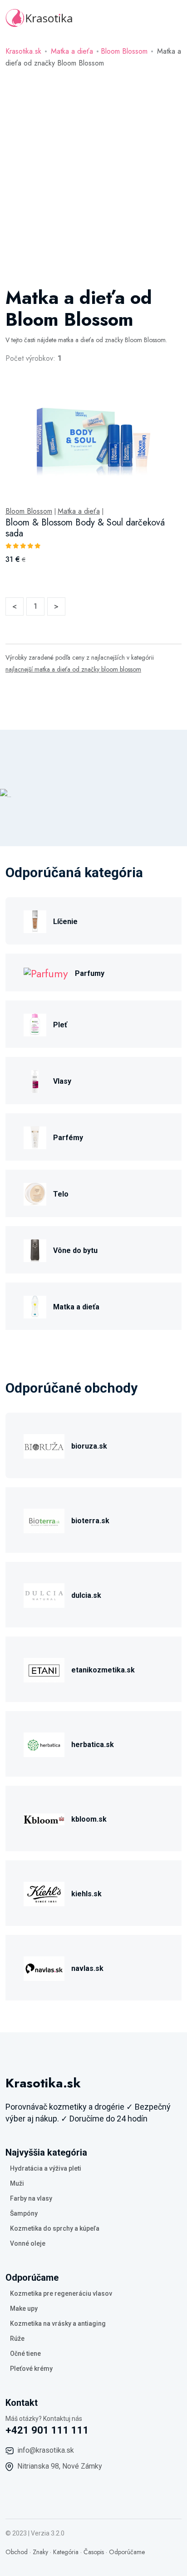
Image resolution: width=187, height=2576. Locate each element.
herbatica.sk (93, 1745)
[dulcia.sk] (44, 1594)
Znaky (40, 2552)
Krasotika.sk (23, 51)
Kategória (66, 2552)
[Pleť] (35, 1024)
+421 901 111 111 (47, 2430)
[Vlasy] (35, 1080)
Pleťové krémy (31, 2369)
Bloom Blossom (124, 51)
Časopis (94, 2552)
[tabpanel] (93, 484)
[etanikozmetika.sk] (44, 1669)
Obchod (17, 2552)
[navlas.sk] (44, 1967)
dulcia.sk (86, 1595)
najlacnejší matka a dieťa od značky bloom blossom (73, 669)
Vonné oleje (28, 2243)
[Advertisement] (93, 167)
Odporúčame (127, 2552)
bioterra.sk (90, 1521)
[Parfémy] (35, 1137)
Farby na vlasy (31, 2198)
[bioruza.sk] (44, 1445)
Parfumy (90, 973)
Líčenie (65, 922)
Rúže (17, 2339)
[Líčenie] (35, 921)
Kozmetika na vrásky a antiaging (58, 2323)
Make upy (24, 2308)
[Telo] (35, 1193)
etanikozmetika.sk (103, 1670)
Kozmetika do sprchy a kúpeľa (55, 2228)
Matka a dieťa (72, 51)
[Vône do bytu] (35, 1250)
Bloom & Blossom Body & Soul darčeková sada (85, 528)
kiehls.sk (86, 1894)
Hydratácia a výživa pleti (46, 2168)
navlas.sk (87, 1968)
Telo (61, 1194)
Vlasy (62, 1081)
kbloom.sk (89, 1819)
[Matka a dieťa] (35, 1306)
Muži (17, 2183)
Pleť (60, 1025)
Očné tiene (25, 2354)
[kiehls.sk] (44, 1893)
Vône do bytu (75, 1250)
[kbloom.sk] (44, 1818)
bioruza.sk (89, 1446)
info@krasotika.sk (46, 2450)
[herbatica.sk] (44, 1744)
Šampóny (24, 2213)
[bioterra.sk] (44, 1520)
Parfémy (68, 1138)
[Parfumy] (46, 972)
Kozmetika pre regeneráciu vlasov (61, 2293)
